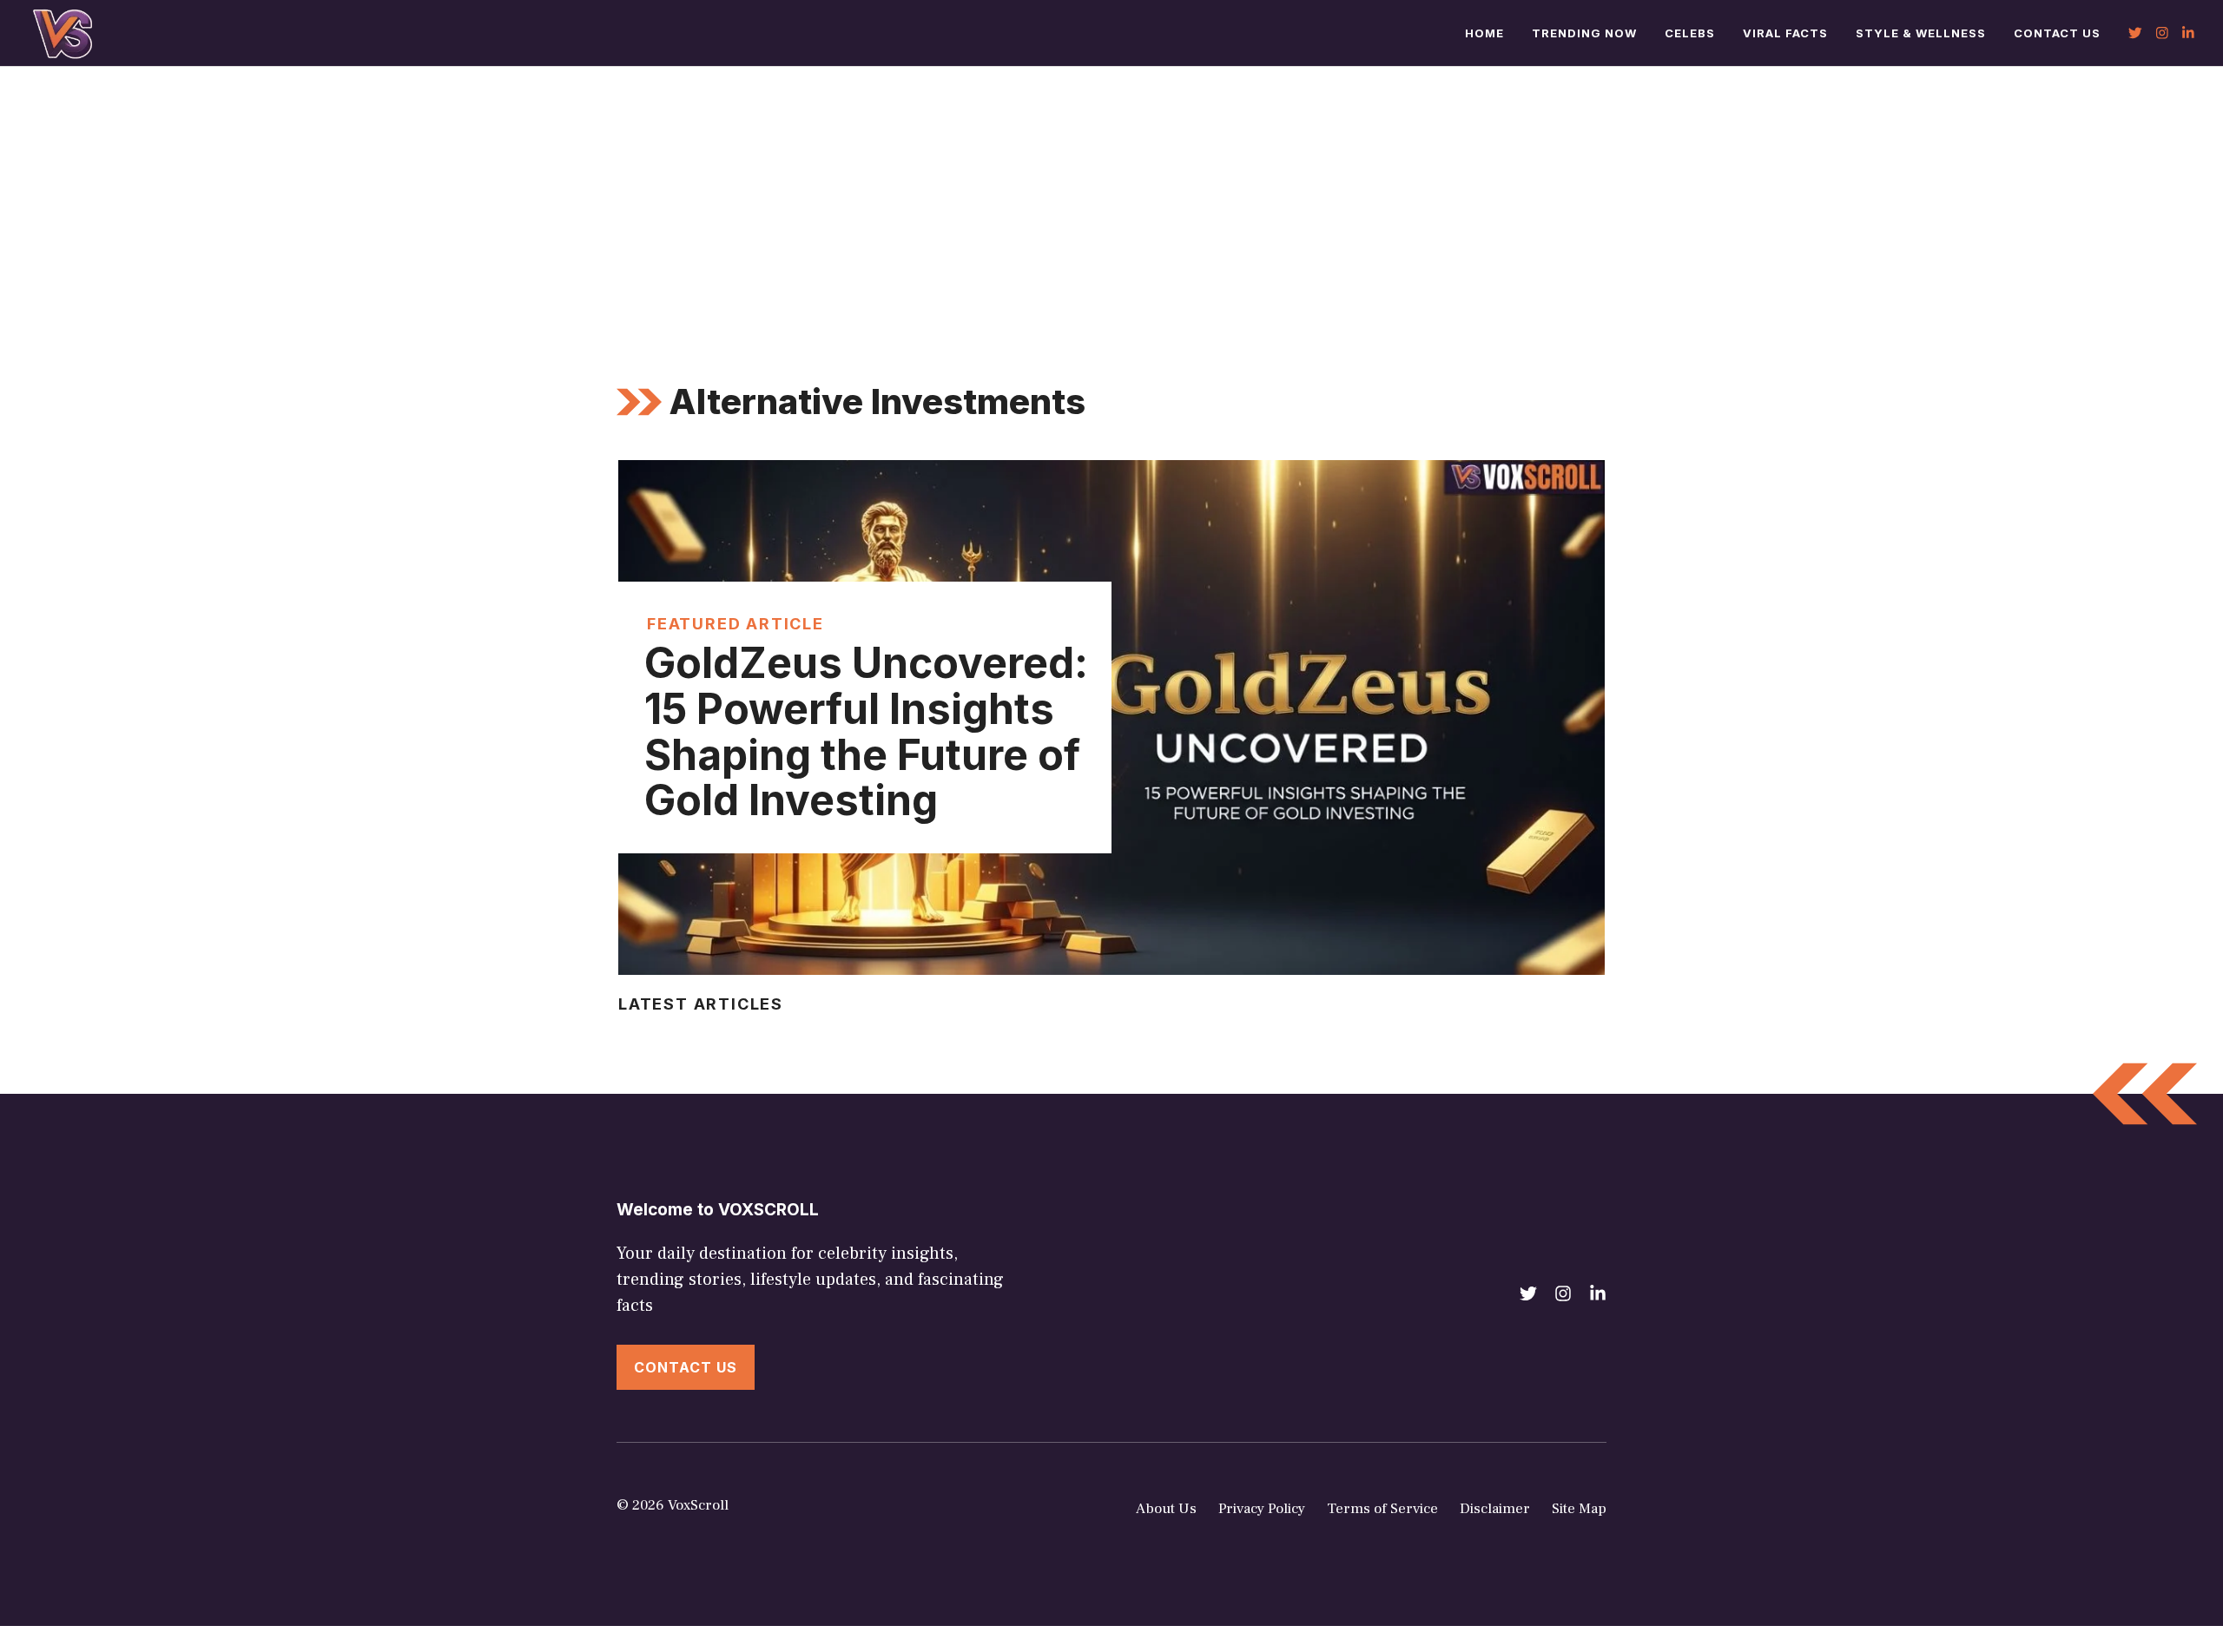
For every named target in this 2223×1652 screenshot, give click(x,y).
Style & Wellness (1921, 33)
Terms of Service (1382, 1509)
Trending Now (1584, 33)
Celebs (1690, 33)
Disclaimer (1495, 1509)
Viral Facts (1785, 33)
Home (1484, 33)
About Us (1166, 1509)
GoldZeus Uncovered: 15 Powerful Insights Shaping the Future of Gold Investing (866, 731)
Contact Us (2057, 33)
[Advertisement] (1111, 197)
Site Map (1579, 1509)
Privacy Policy (1262, 1509)
